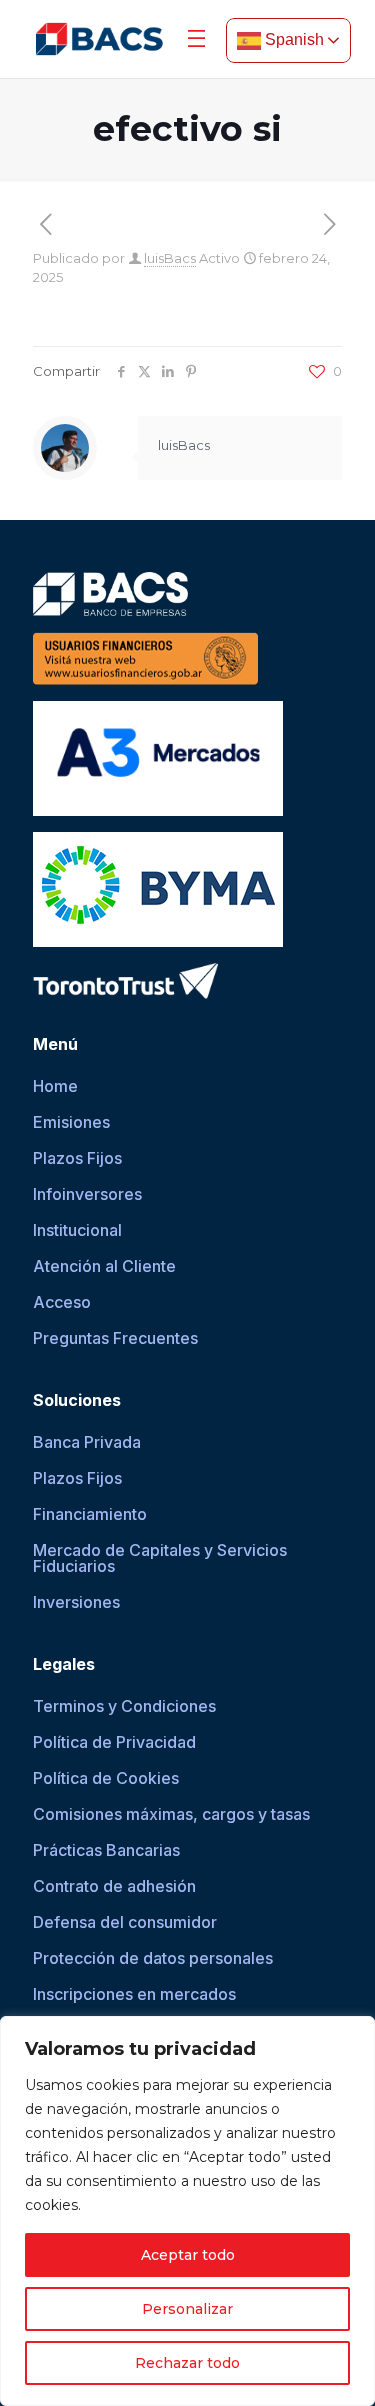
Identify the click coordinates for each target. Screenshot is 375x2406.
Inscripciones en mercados (134, 1994)
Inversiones (76, 1602)
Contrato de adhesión (114, 1886)
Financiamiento (90, 1514)
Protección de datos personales (153, 1958)
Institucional (77, 1230)
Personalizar (187, 2309)
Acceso (62, 1302)
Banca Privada (87, 1442)
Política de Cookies (106, 1778)
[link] (99, 39)
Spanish (292, 39)
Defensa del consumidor (125, 1922)
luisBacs (170, 258)
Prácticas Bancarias (106, 1850)
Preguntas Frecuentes (115, 1338)
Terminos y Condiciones (124, 1706)
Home (55, 1086)
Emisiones (71, 1122)
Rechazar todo (187, 2363)
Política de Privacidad (114, 1742)
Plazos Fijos (77, 1158)
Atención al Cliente (104, 1266)
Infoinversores (87, 1194)
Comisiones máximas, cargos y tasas (171, 1814)
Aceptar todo (188, 2255)
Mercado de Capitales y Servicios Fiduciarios (160, 1558)
